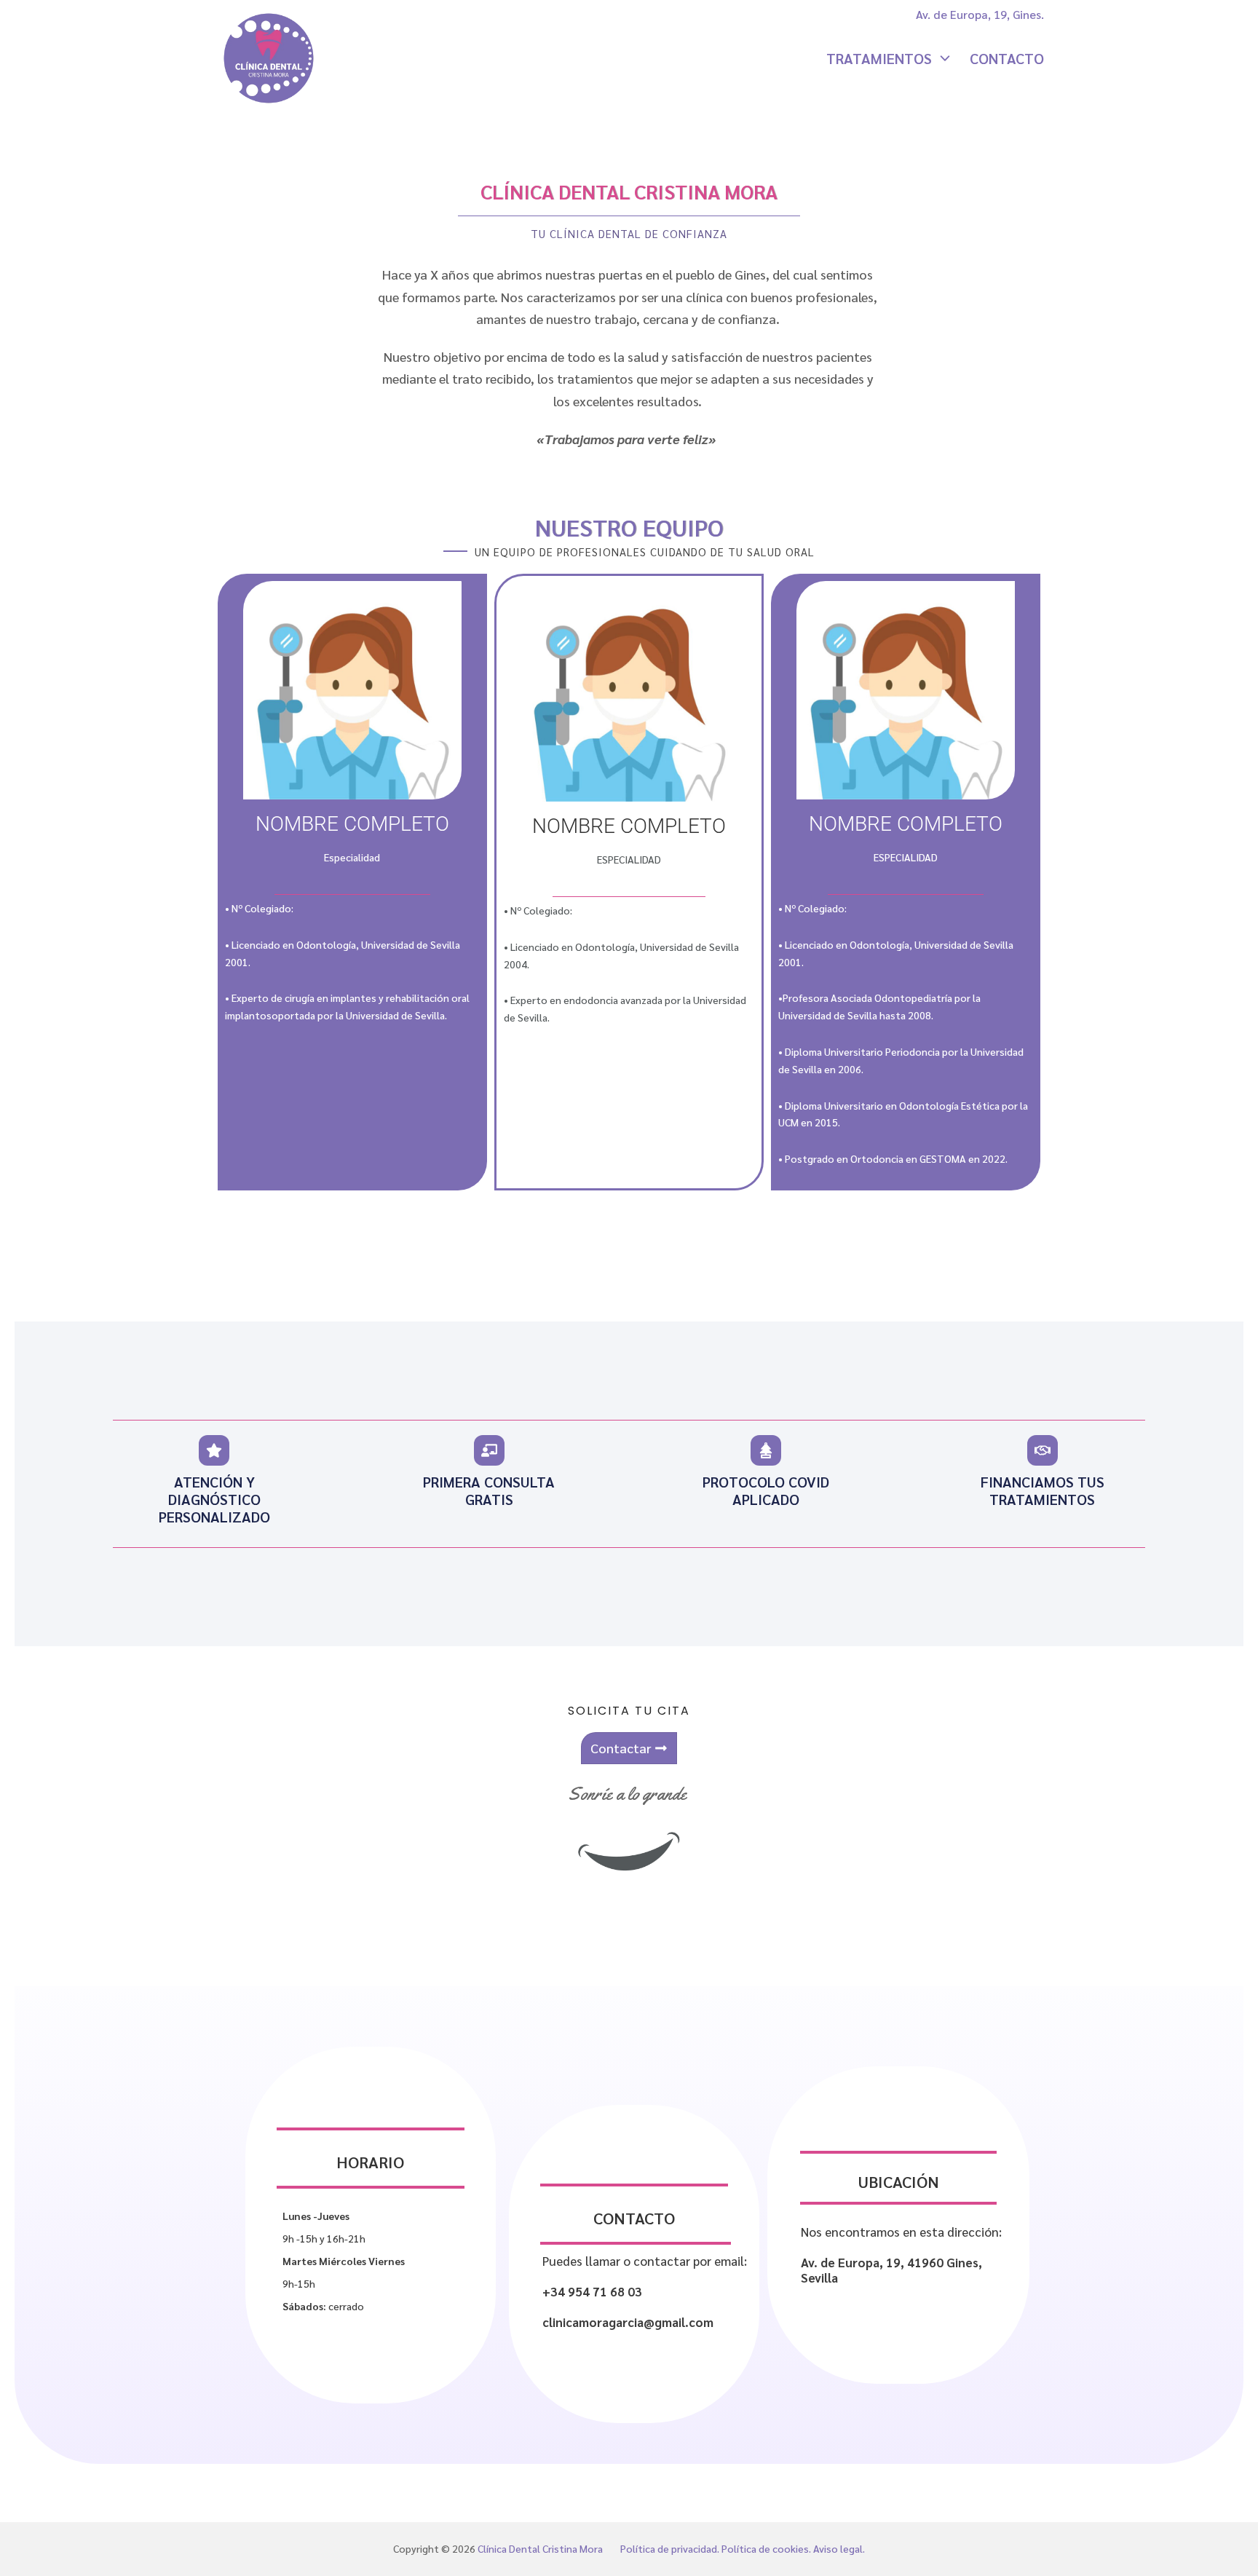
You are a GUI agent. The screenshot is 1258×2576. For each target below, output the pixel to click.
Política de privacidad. (670, 2548)
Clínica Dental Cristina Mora (540, 2548)
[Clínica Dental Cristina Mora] (269, 58)
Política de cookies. (766, 2548)
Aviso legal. (839, 2548)
